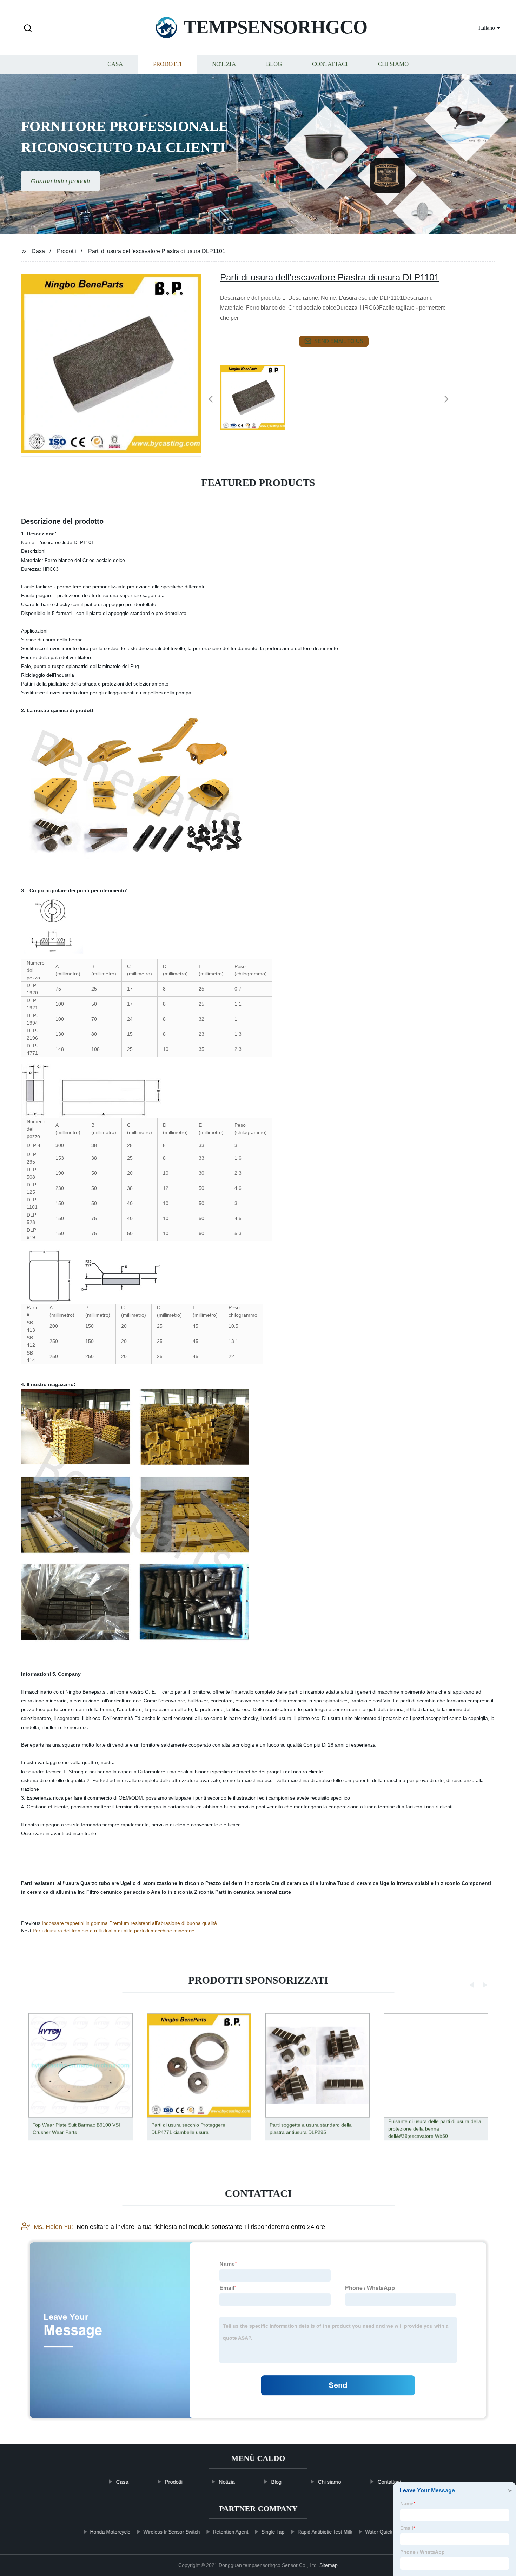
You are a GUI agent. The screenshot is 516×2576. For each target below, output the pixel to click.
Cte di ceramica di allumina (304, 1883)
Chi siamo (393, 64)
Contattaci (330, 64)
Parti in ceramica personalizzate (253, 1892)
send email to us (339, 341)
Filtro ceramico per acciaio (118, 1892)
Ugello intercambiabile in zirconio (420, 1883)
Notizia (224, 64)
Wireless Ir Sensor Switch (171, 2532)
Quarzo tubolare (100, 1883)
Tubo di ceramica (358, 1883)
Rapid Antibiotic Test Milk (325, 2532)
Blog (274, 64)
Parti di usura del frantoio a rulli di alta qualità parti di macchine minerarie (114, 1931)
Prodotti (167, 64)
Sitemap (329, 2565)
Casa (115, 64)
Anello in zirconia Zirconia (182, 1892)
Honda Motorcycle (110, 2532)
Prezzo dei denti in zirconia (238, 1883)
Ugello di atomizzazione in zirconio (162, 1883)
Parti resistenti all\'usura (50, 1883)
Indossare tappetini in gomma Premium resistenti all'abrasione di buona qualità (129, 1923)
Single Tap (273, 2532)
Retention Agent (230, 2532)
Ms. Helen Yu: (53, 2227)
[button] (28, 29)
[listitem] (258, 396)
